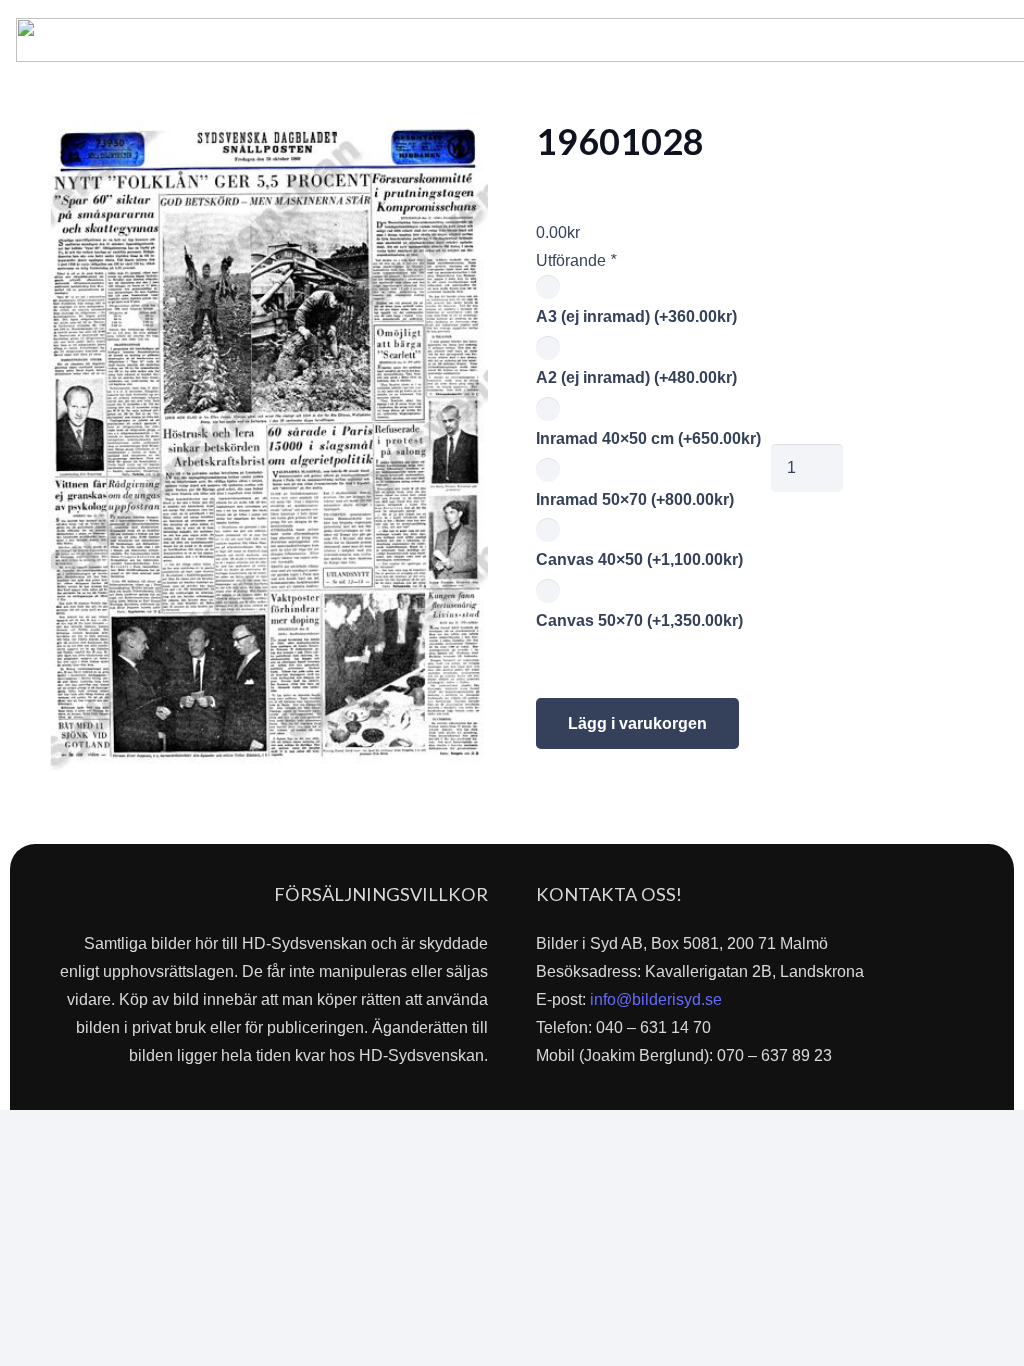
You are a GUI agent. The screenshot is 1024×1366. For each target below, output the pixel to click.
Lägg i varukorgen (637, 723)
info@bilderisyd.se (656, 999)
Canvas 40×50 (639, 559)
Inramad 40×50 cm (648, 438)
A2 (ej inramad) (636, 377)
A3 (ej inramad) (636, 316)
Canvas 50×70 (639, 620)
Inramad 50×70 (635, 499)
